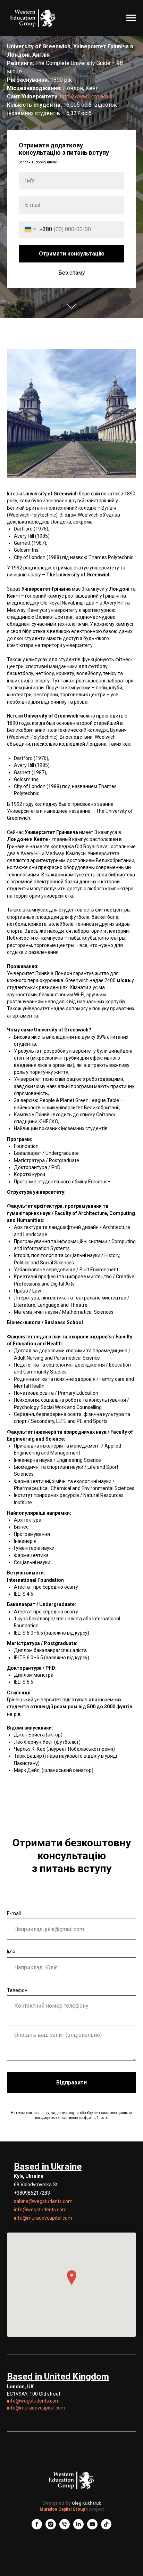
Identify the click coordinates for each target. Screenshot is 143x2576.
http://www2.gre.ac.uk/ (87, 1226)
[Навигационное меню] (131, 18)
